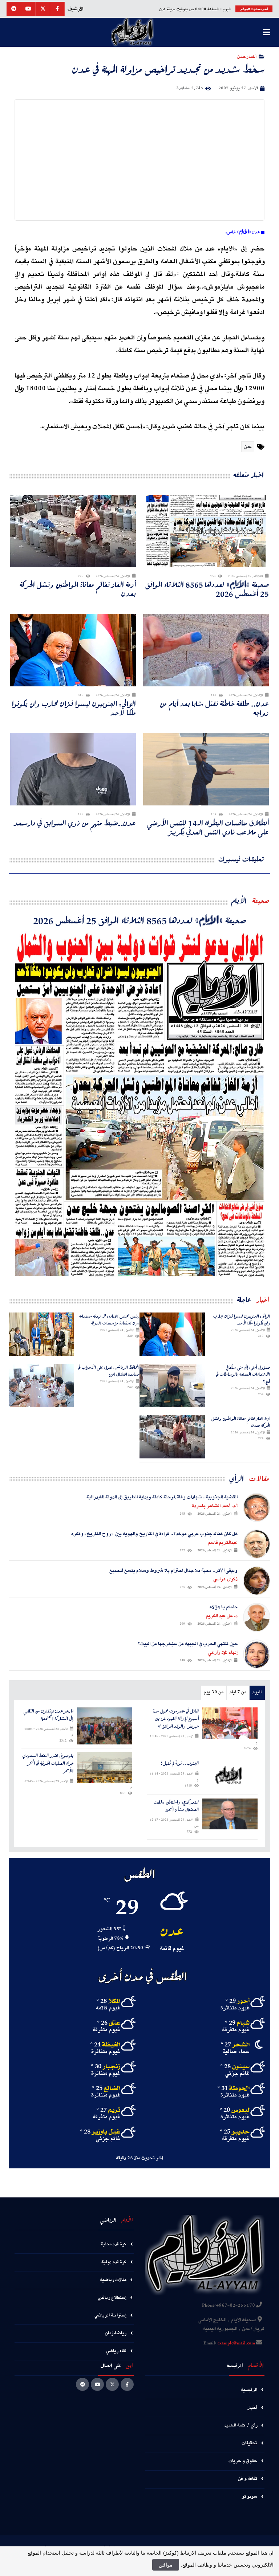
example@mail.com (236, 2343)
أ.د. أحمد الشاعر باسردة (215, 1506)
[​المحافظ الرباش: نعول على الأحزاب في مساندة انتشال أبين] (41, 1385)
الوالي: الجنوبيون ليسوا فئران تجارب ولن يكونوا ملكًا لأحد (74, 708)
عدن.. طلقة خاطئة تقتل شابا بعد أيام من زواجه (214, 708)
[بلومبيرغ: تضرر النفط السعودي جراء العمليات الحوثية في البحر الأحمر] (105, 1768)
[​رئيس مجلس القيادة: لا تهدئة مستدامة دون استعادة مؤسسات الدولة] (41, 1334)
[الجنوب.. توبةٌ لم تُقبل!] (230, 1775)
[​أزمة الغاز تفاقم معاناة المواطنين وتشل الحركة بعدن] (172, 1437)
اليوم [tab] (257, 1692)
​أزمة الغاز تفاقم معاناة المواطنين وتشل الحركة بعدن (78, 589)
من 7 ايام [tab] (238, 1692)
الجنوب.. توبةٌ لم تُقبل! (180, 1763)
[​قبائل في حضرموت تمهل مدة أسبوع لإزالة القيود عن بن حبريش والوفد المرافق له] (230, 1723)
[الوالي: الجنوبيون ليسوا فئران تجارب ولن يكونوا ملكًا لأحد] (172, 1334)
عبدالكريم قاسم (223, 1543)
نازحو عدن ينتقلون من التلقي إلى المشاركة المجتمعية (48, 1715)
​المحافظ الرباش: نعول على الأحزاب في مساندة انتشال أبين (109, 1371)
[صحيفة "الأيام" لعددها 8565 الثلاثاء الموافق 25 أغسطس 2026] (139, 1104)
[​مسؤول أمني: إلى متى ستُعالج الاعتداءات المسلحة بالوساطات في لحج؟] (172, 1385)
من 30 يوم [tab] (214, 1692)
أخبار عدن (247, 56)
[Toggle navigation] (266, 32)
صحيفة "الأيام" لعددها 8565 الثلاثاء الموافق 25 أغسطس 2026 (207, 589)
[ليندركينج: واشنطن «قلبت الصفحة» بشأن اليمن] (230, 1814)
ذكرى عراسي (225, 1579)
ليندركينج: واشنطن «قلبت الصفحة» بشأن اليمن (176, 1806)
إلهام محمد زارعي (223, 1653)
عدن (248, 447)
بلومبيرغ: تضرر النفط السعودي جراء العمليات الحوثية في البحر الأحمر (48, 1763)
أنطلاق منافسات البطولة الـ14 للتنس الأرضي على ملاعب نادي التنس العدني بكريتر (208, 828)
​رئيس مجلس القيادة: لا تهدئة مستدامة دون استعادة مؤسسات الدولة (109, 1320)
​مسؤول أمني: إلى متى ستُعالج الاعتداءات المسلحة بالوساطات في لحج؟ (243, 1374)
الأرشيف (75, 9)
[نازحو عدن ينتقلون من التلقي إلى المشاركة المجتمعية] (105, 1726)
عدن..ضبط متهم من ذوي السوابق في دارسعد (75, 823)
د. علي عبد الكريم (222, 1616)
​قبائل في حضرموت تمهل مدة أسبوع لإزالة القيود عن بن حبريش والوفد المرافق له (176, 1719)
